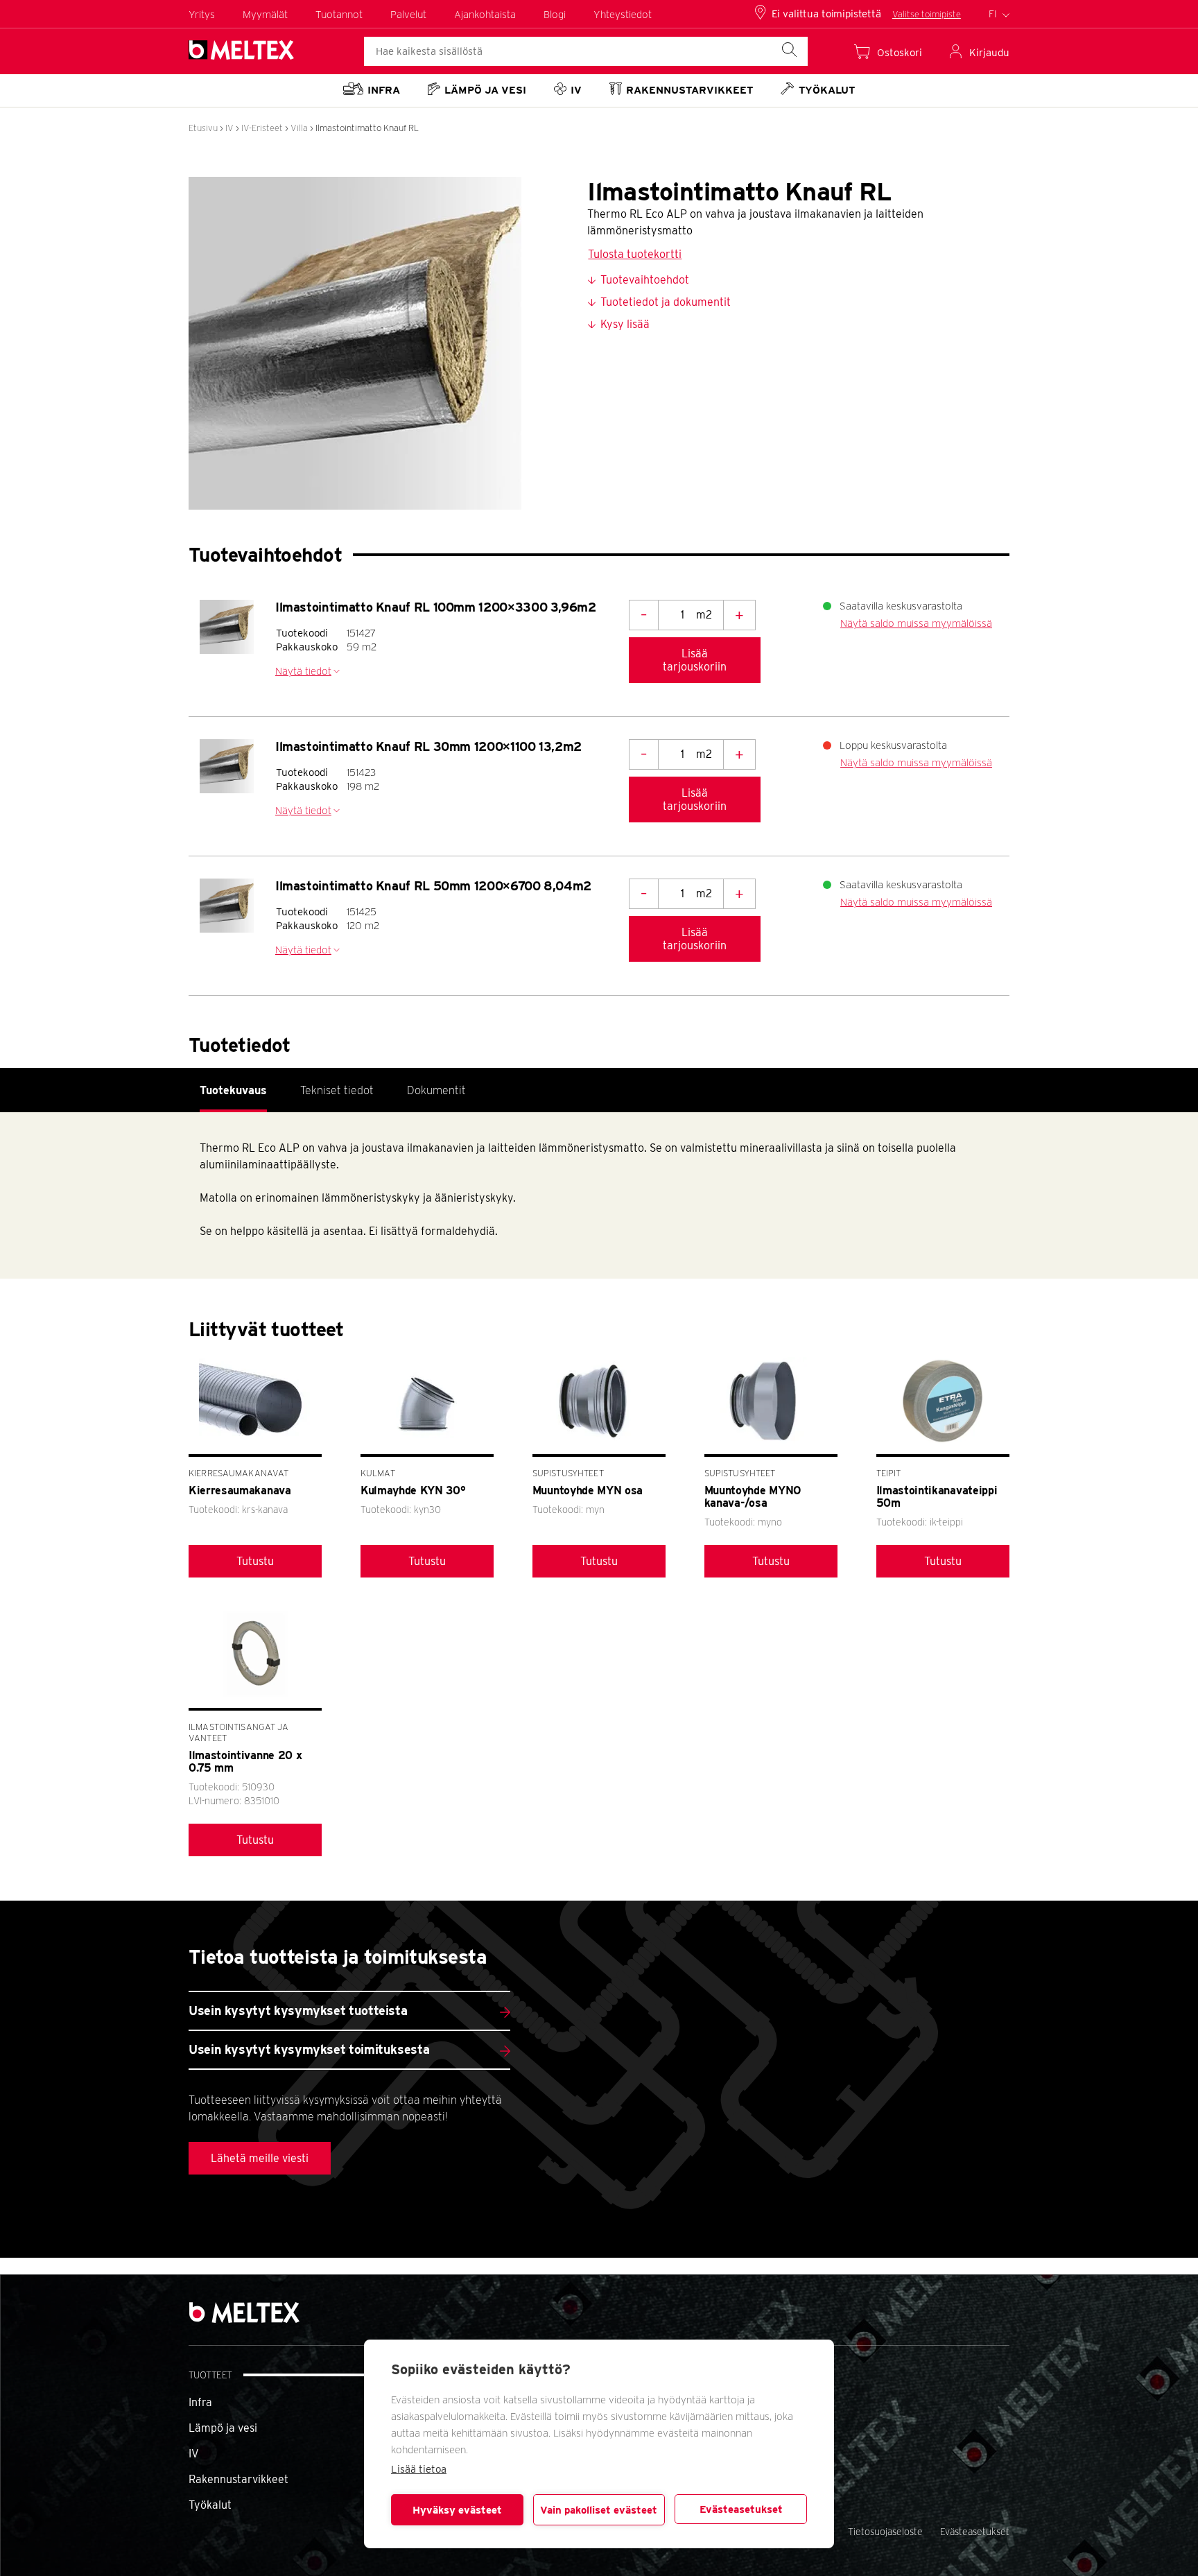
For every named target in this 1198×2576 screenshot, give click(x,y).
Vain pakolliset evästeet (599, 2510)
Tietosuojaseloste (885, 2532)
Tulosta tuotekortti (635, 254)
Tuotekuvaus (233, 1090)
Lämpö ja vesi (223, 2428)
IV (229, 128)
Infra (200, 2402)
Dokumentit (436, 1090)
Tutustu (255, 1561)
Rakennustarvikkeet (238, 2479)
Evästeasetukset (741, 2509)
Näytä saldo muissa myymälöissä (916, 623)
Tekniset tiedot (337, 1090)
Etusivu (203, 128)
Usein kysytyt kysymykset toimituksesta (309, 2049)
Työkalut (210, 2505)
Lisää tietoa (419, 2469)
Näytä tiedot (303, 671)
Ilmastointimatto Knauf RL (367, 128)
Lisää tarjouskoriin (695, 660)
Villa (299, 128)
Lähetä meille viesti (260, 2158)
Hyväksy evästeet (457, 2510)
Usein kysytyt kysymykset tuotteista (298, 2011)
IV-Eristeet (262, 128)
